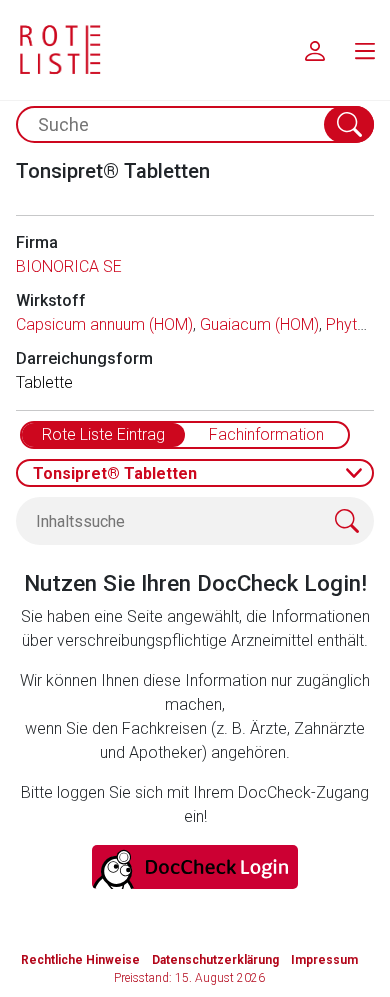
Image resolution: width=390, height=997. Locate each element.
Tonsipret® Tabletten (115, 473)
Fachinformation (266, 434)
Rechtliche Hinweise (80, 960)
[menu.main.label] (365, 50)
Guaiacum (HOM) (259, 324)
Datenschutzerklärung (215, 960)
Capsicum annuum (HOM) (104, 324)
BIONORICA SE (69, 266)
